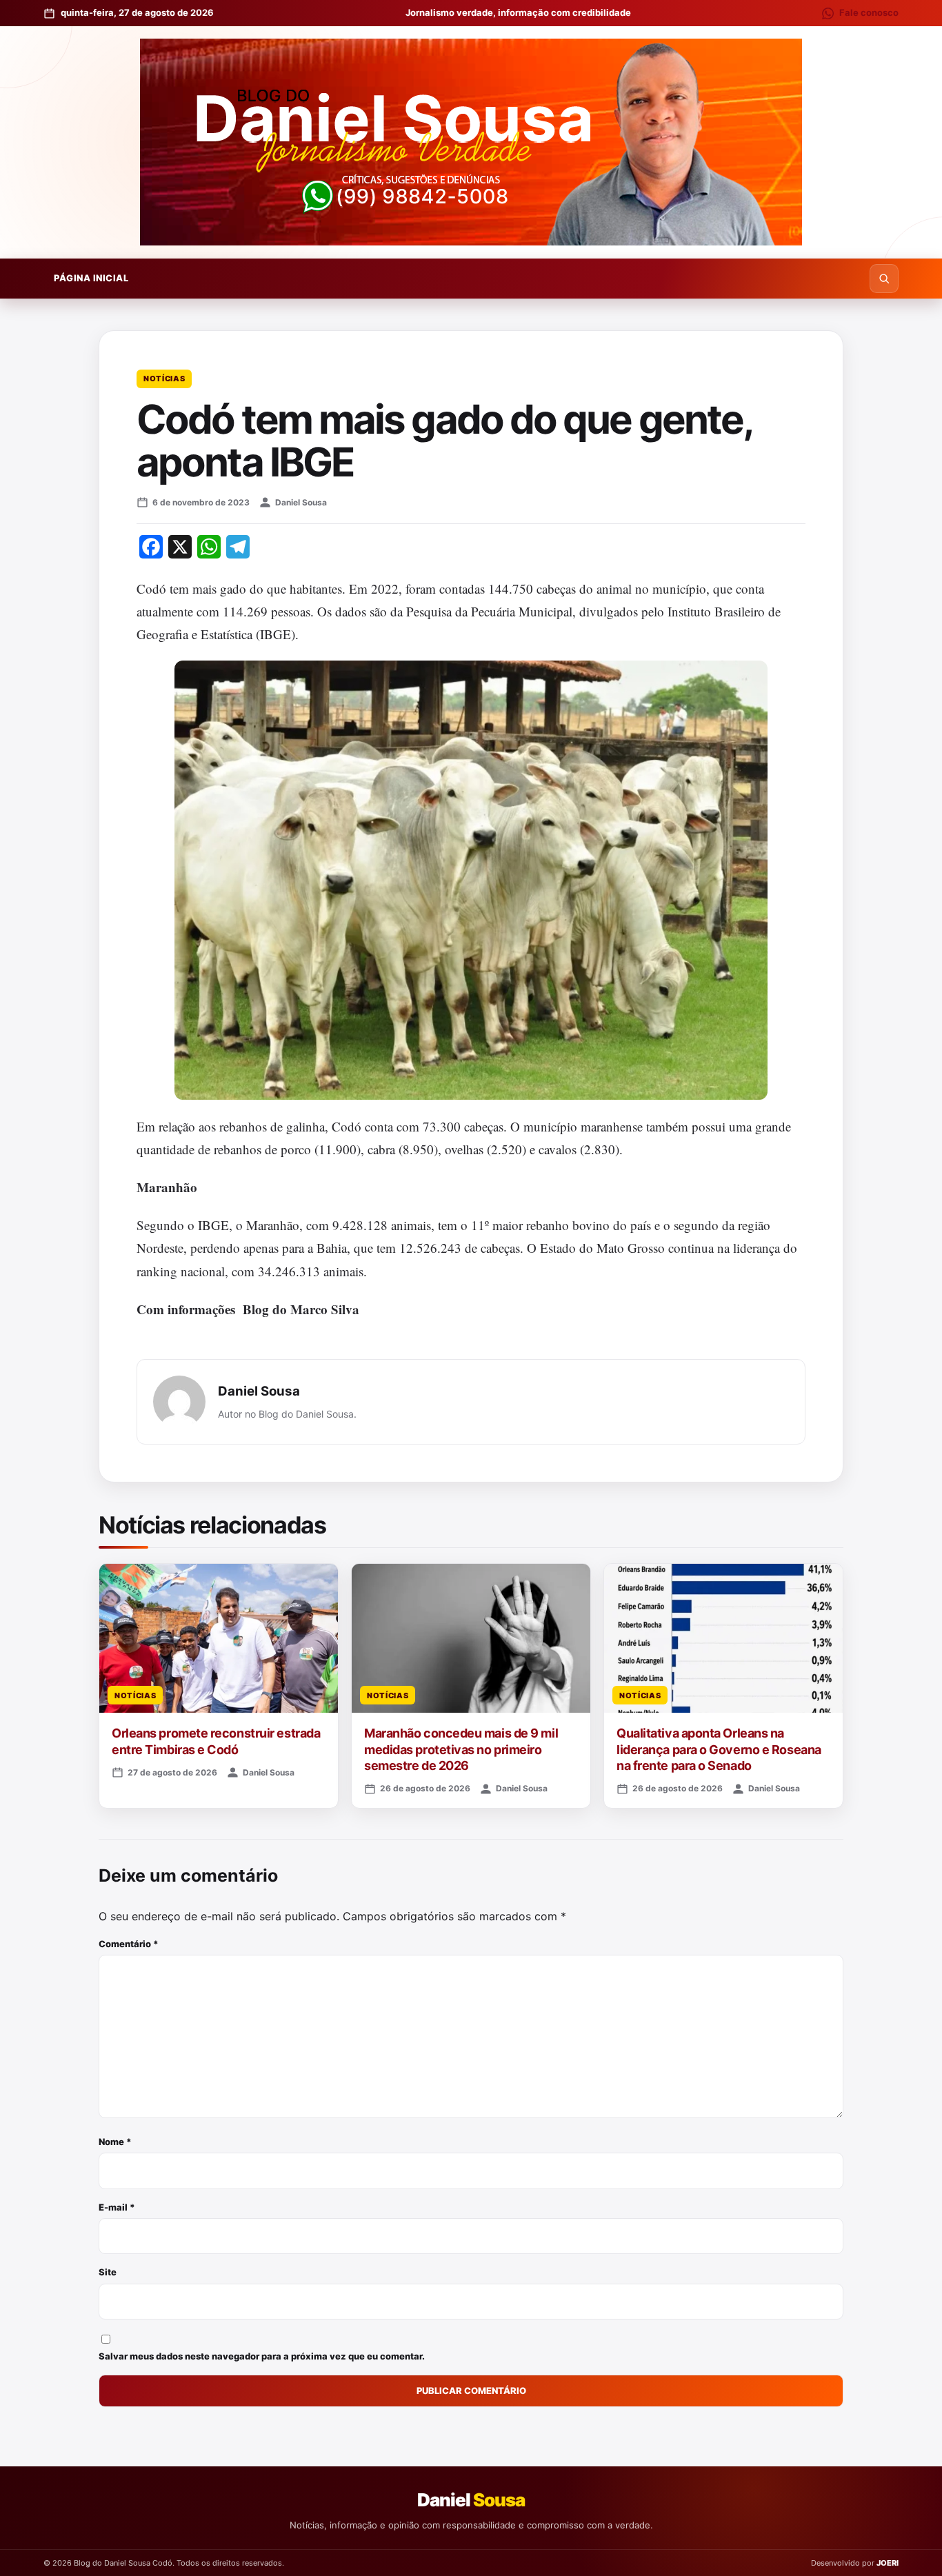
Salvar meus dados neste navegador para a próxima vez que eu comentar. (262, 2356)
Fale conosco (869, 12)
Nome (115, 2142)
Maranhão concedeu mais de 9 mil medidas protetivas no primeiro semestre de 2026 (461, 1749)
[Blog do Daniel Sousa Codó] (471, 142)
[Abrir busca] (884, 279)
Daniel (471, 2500)
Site (108, 2272)
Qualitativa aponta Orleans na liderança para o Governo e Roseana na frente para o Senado (719, 1749)
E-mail (117, 2207)
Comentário (129, 1944)
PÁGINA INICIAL (91, 278)
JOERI (888, 2563)
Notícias (164, 379)
